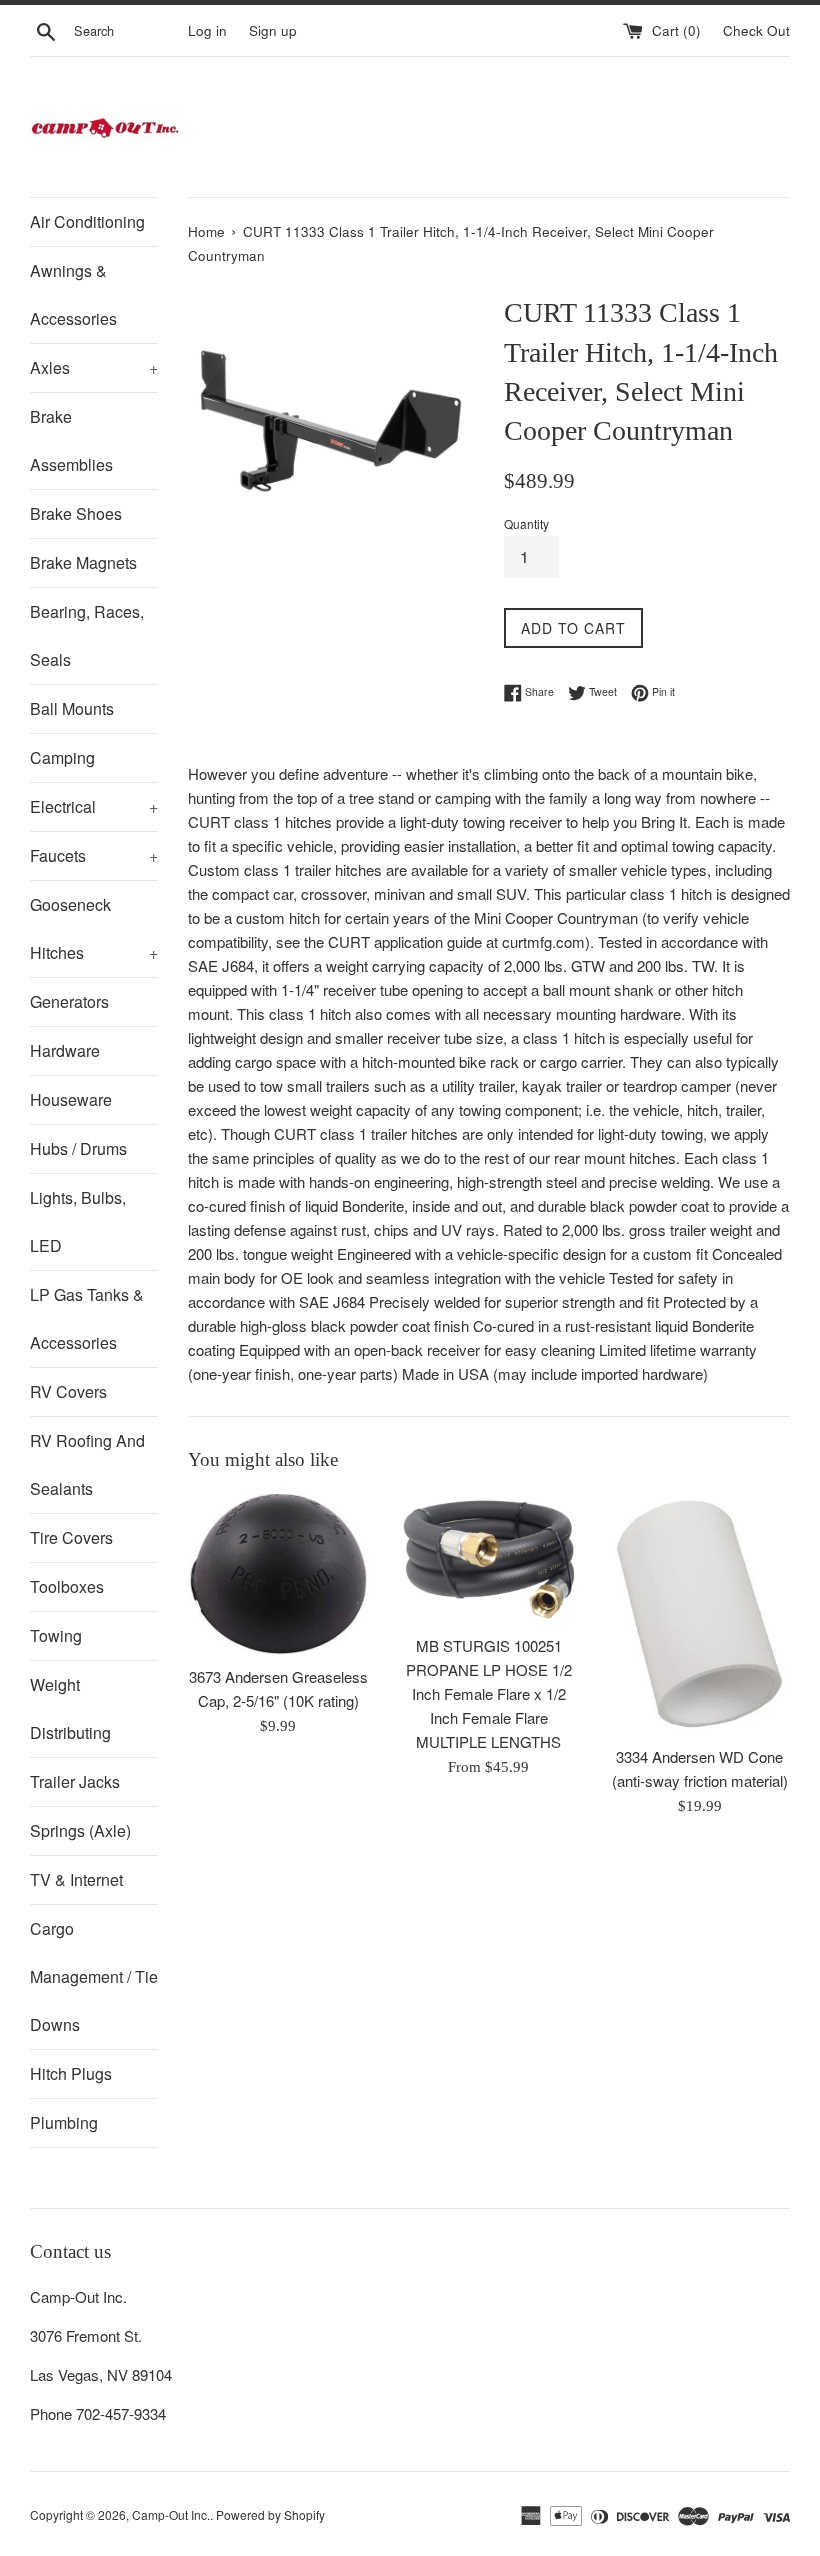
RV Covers (68, 1391)
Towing (56, 1635)
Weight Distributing (70, 1708)
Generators (69, 1001)
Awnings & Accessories (73, 294)
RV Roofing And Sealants (87, 1464)
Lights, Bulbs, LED (78, 1221)
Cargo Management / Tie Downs (94, 1976)
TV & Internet (76, 1879)
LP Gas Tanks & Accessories (87, 1318)
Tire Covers (71, 1537)
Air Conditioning (87, 221)
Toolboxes (67, 1586)
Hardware (65, 1050)
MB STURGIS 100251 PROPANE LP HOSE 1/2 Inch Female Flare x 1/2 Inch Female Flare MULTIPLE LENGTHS (489, 1693)
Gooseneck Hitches (94, 928)
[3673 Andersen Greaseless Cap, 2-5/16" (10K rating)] (278, 1574)
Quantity (526, 523)
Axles (94, 367)
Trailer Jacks (75, 1781)
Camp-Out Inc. (171, 2514)
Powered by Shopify (270, 2514)
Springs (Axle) (80, 1830)
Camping (62, 757)
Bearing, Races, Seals (87, 635)
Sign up (273, 30)
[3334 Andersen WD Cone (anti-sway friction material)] (699, 1614)
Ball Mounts (72, 708)
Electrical (94, 806)
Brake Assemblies (71, 440)
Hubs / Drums (78, 1148)
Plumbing (64, 2122)
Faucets (94, 855)
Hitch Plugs (71, 2073)
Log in (207, 30)
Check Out (756, 30)
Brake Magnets (83, 562)
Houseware (71, 1099)
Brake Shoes (76, 513)
